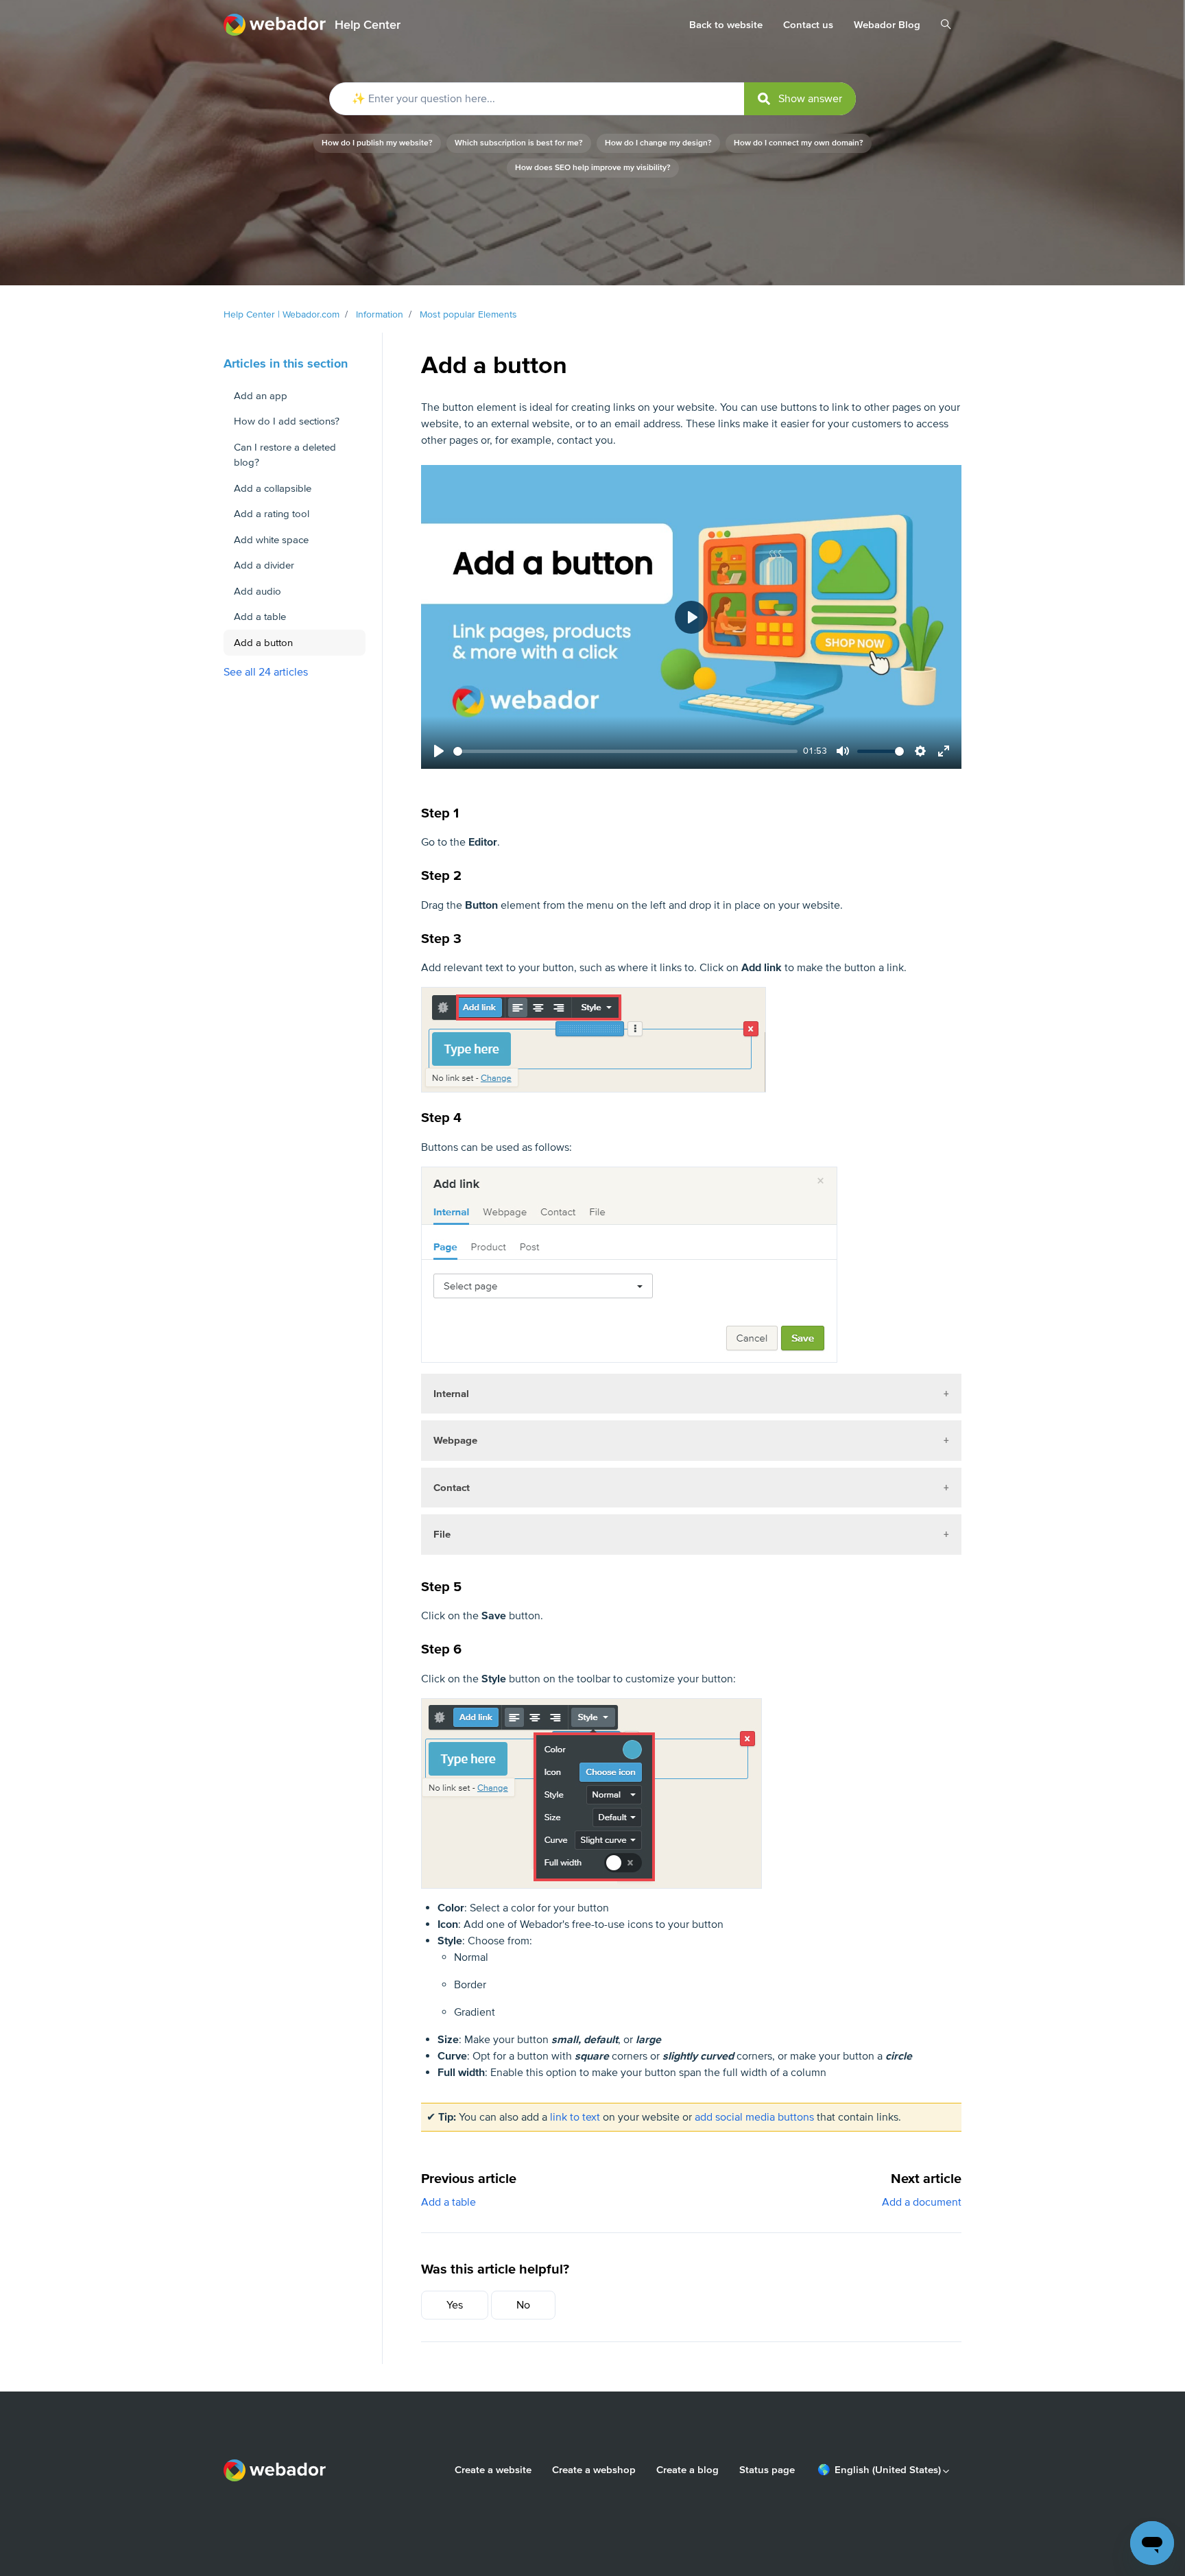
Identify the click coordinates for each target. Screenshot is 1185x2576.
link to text (575, 2117)
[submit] (800, 99)
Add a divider (264, 565)
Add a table (448, 2202)
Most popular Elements (468, 314)
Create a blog (687, 2470)
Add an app (261, 396)
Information (380, 314)
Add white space (271, 540)
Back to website (726, 25)
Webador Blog (887, 25)
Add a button (263, 643)
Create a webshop (594, 2470)
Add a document (922, 2202)
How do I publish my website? (377, 143)
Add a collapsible (273, 488)
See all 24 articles (266, 672)
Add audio (258, 591)
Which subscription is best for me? (519, 143)
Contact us (808, 25)
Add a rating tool (272, 514)
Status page (767, 2470)
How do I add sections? (287, 421)
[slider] (625, 751)
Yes (455, 2305)
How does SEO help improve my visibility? (593, 168)
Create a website (493, 2470)
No (523, 2305)
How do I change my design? (658, 143)
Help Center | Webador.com (282, 314)
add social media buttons (754, 2117)
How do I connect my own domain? (799, 143)
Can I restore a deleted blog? (285, 455)
